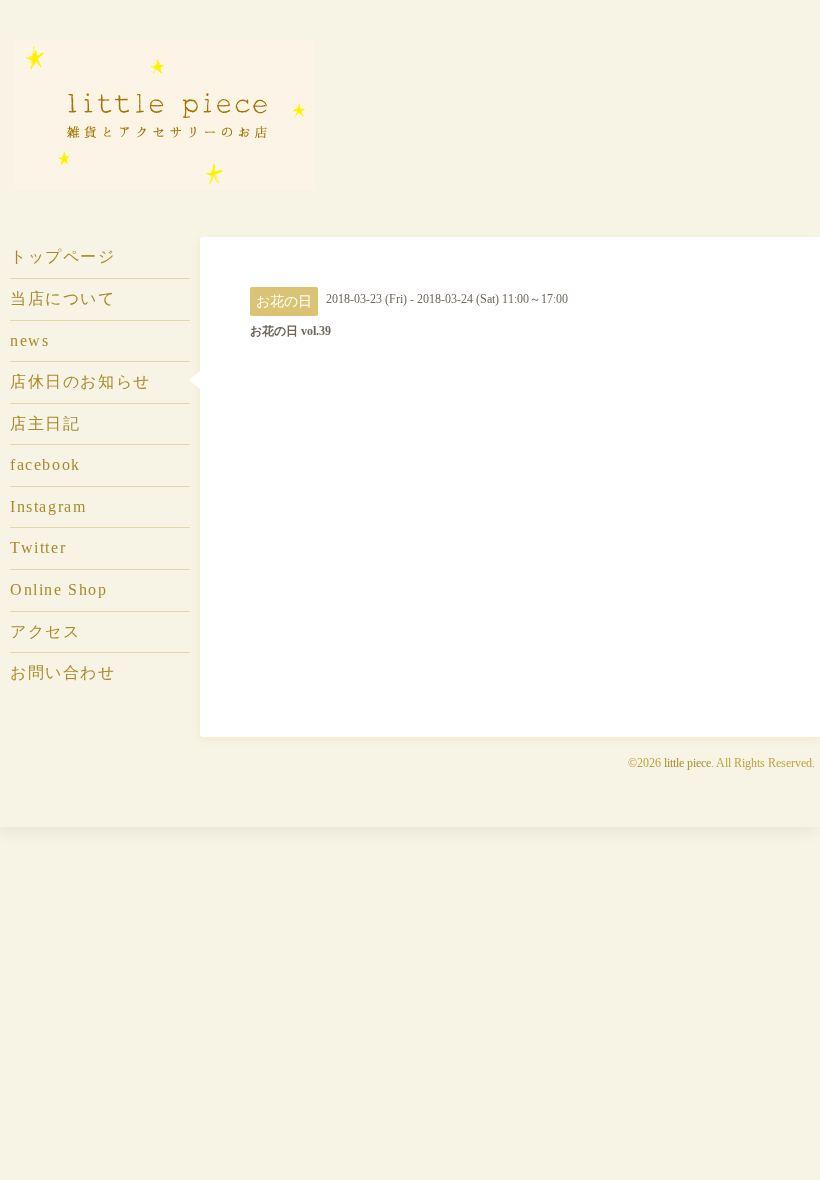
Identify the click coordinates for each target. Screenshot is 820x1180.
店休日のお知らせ (80, 381)
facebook (45, 464)
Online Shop (58, 589)
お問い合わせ (63, 672)
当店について (63, 298)
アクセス (45, 631)
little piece (687, 763)
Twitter (38, 547)
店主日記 (45, 423)
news (29, 340)
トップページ (63, 256)
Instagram (48, 506)
